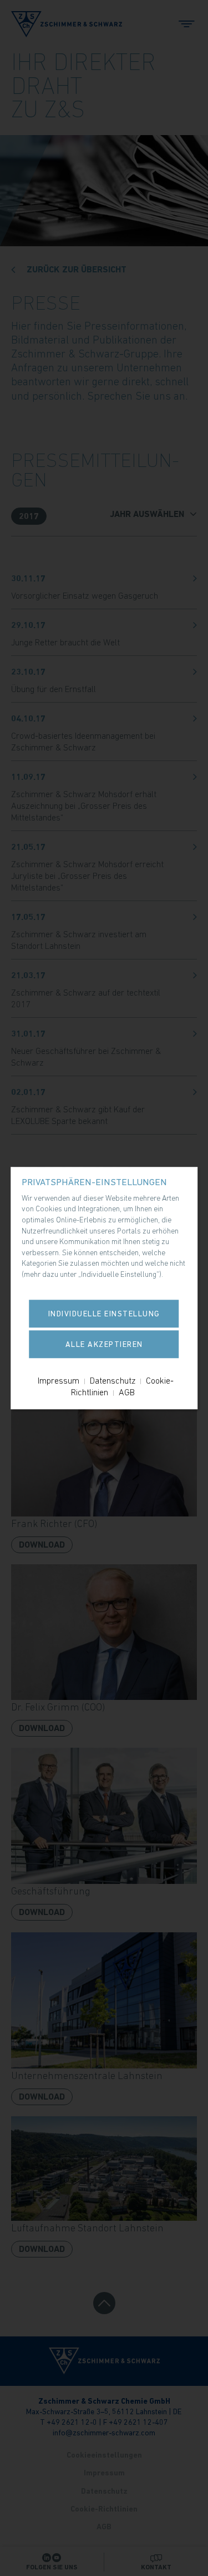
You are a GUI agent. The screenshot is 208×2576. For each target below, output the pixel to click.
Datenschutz (113, 1380)
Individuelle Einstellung (104, 1314)
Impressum (59, 1380)
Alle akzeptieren (104, 1344)
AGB (127, 1392)
